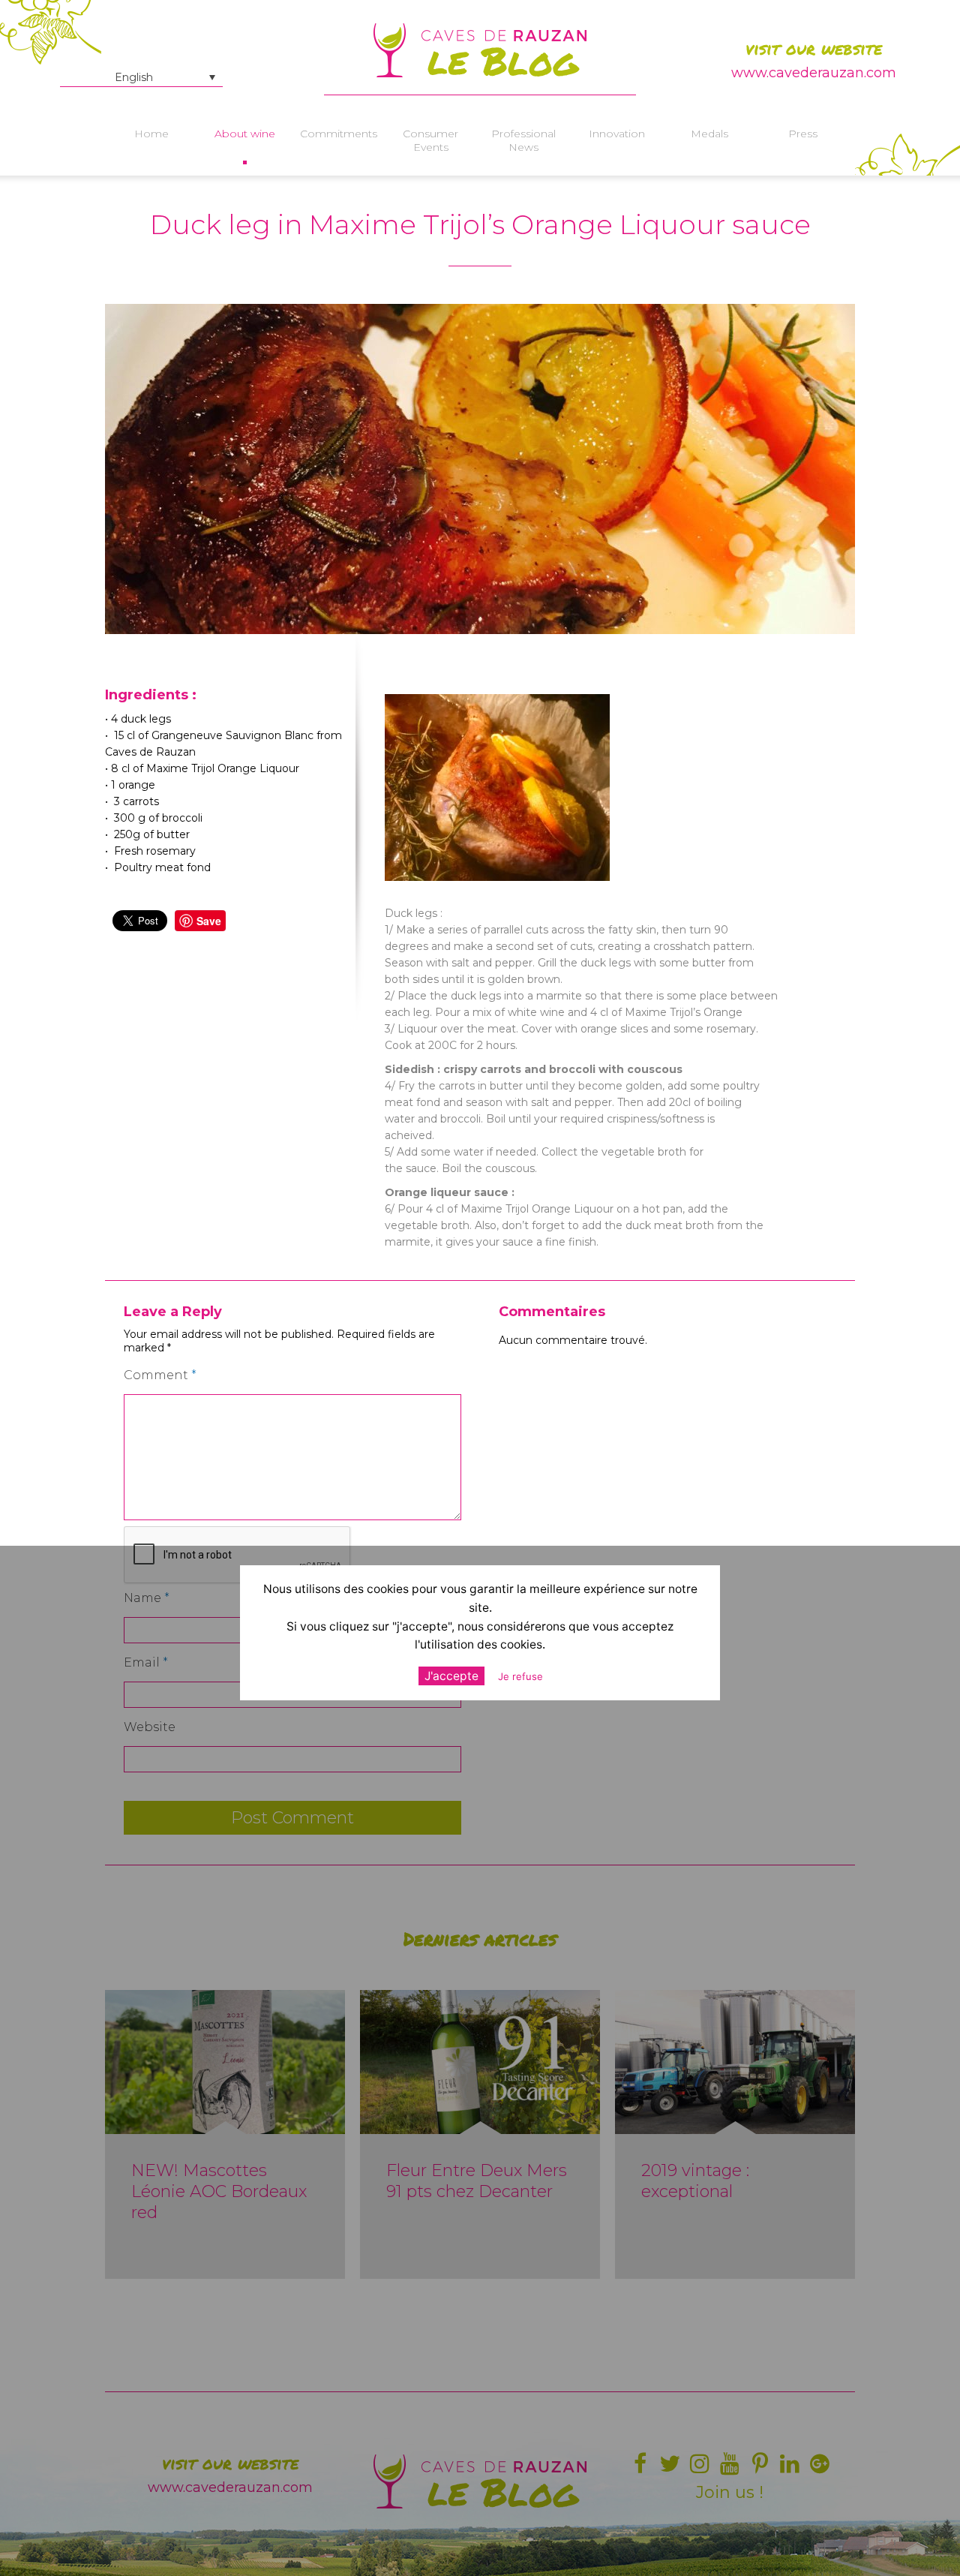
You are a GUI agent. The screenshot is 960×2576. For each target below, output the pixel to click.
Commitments (337, 134)
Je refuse (520, 1676)
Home (151, 134)
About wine (245, 134)
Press (803, 134)
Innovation (617, 134)
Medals (709, 134)
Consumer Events (430, 140)
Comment (160, 1375)
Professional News (523, 140)
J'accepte (451, 1676)
